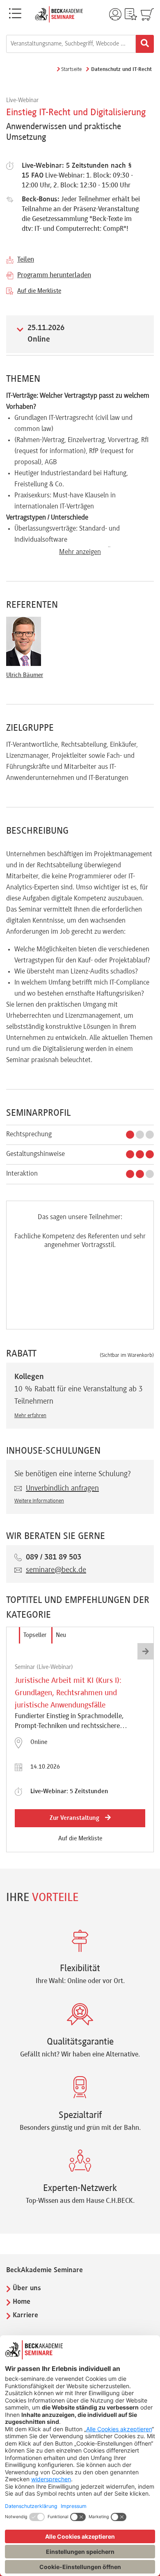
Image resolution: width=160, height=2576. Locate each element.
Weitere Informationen (39, 1501)
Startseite (71, 70)
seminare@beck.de (56, 1570)
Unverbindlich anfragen (62, 1489)
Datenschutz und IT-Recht (121, 70)
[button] (146, 1651)
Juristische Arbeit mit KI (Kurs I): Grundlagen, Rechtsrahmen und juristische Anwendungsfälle (68, 1693)
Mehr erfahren (30, 1416)
